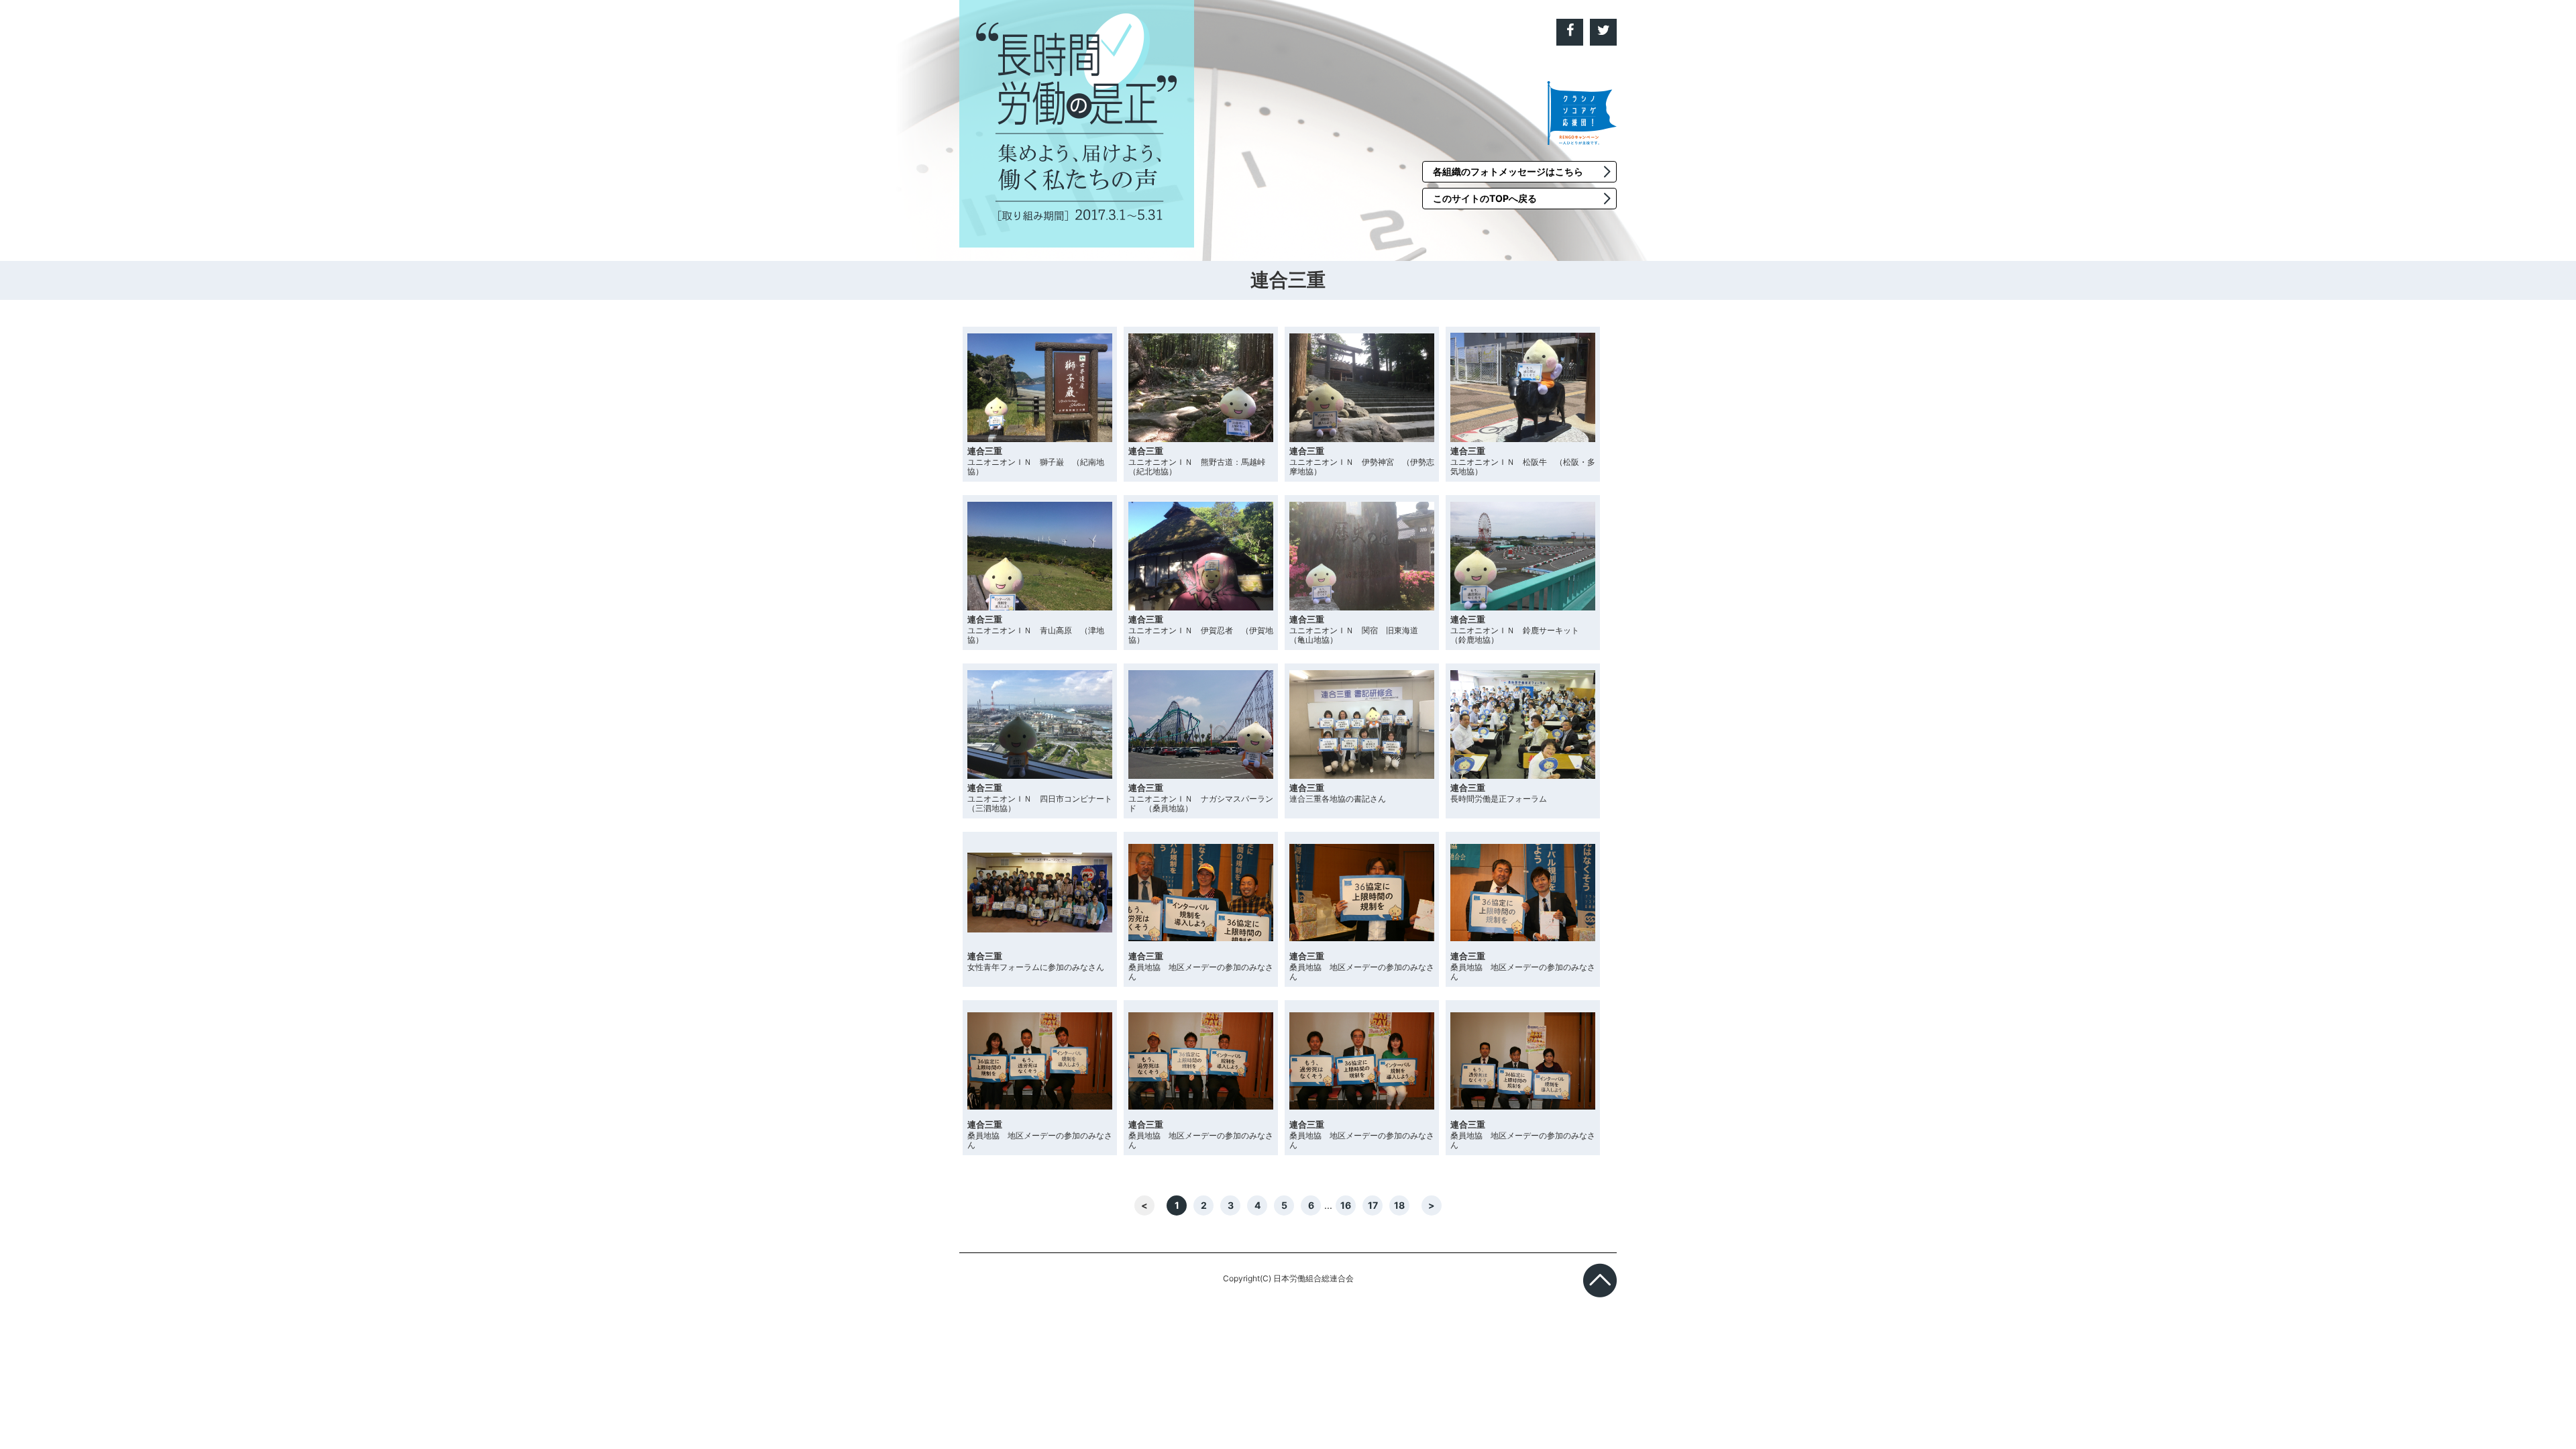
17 (1373, 1205)
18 (1399, 1205)
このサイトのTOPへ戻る (1485, 198)
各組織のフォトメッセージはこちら (1508, 171)
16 (1346, 1205)
